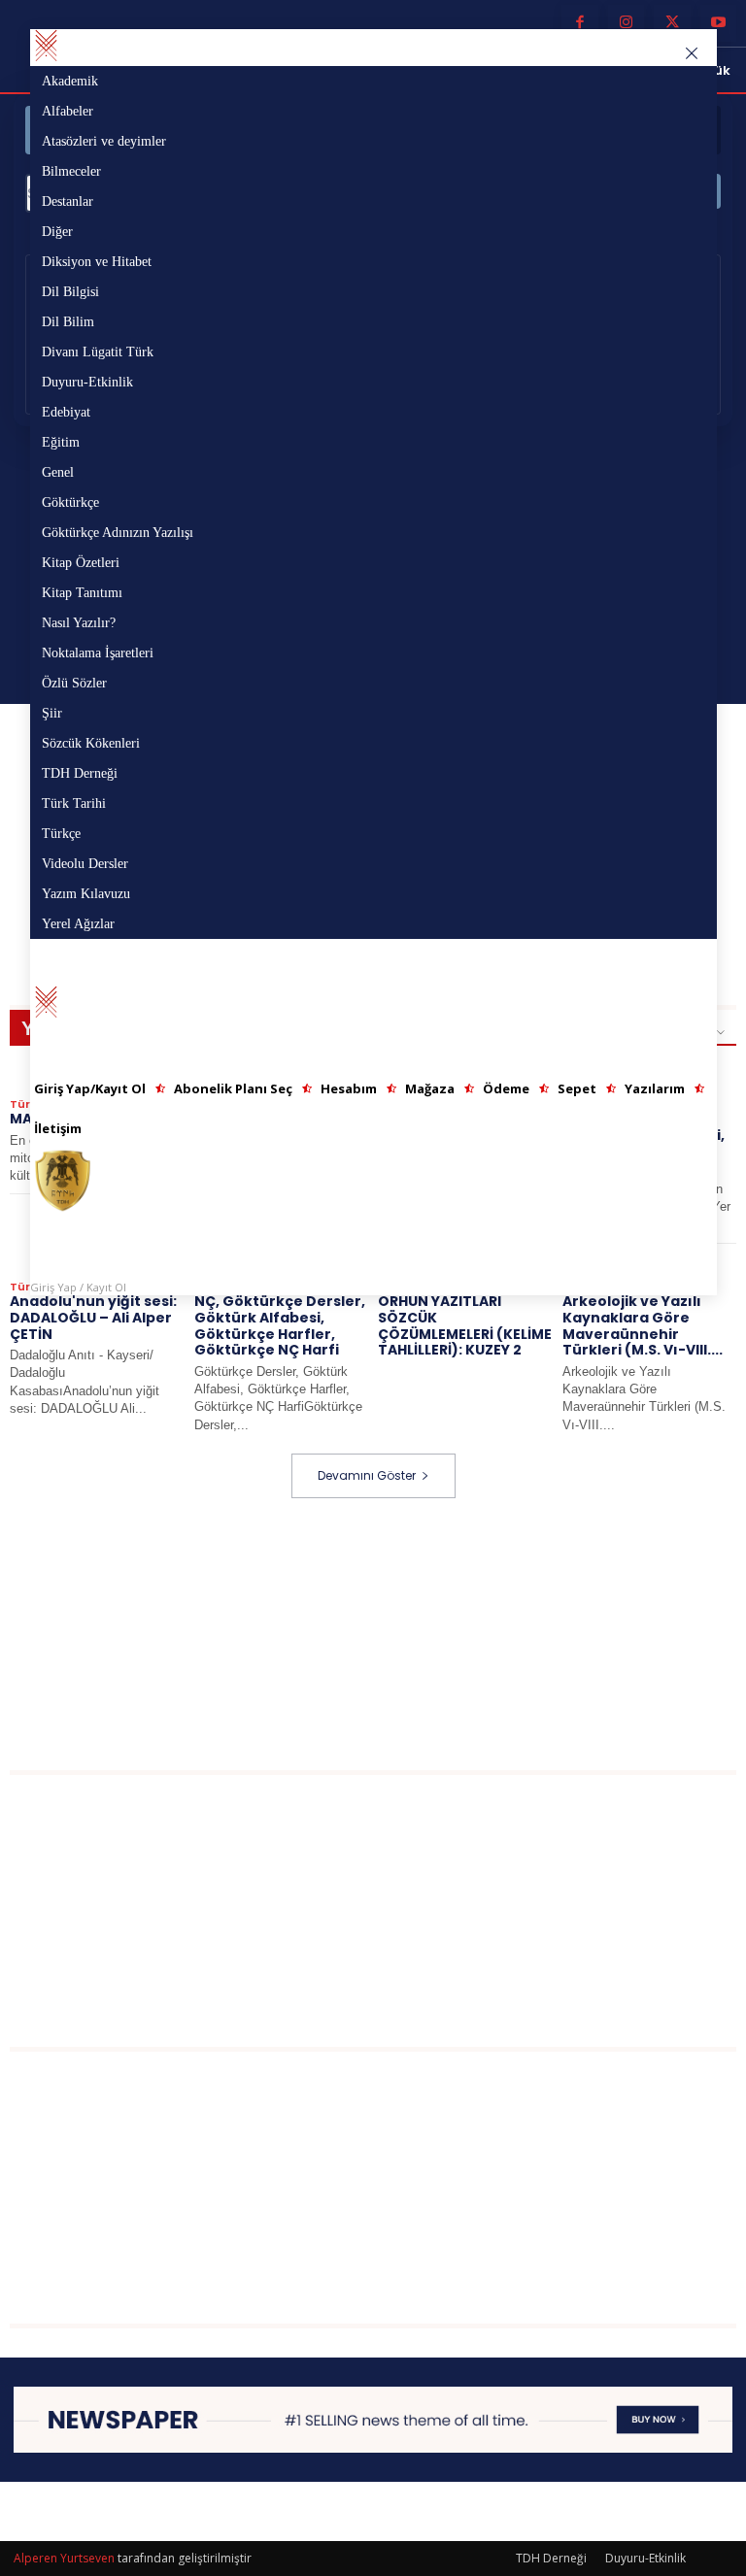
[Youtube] (719, 23)
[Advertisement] (378, 1634)
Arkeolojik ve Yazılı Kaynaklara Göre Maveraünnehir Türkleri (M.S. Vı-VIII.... (643, 1325)
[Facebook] (580, 23)
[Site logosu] (373, 1181)
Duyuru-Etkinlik (645, 2558)
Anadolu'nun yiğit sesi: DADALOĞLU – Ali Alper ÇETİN (93, 1318)
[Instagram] (627, 23)
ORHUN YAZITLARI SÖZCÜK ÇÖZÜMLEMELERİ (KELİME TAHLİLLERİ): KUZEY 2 (465, 1325)
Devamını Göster (367, 1475)
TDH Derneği (551, 2558)
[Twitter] (672, 23)
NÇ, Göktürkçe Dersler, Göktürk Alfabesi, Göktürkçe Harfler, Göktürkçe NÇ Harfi (280, 1325)
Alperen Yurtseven (64, 2558)
